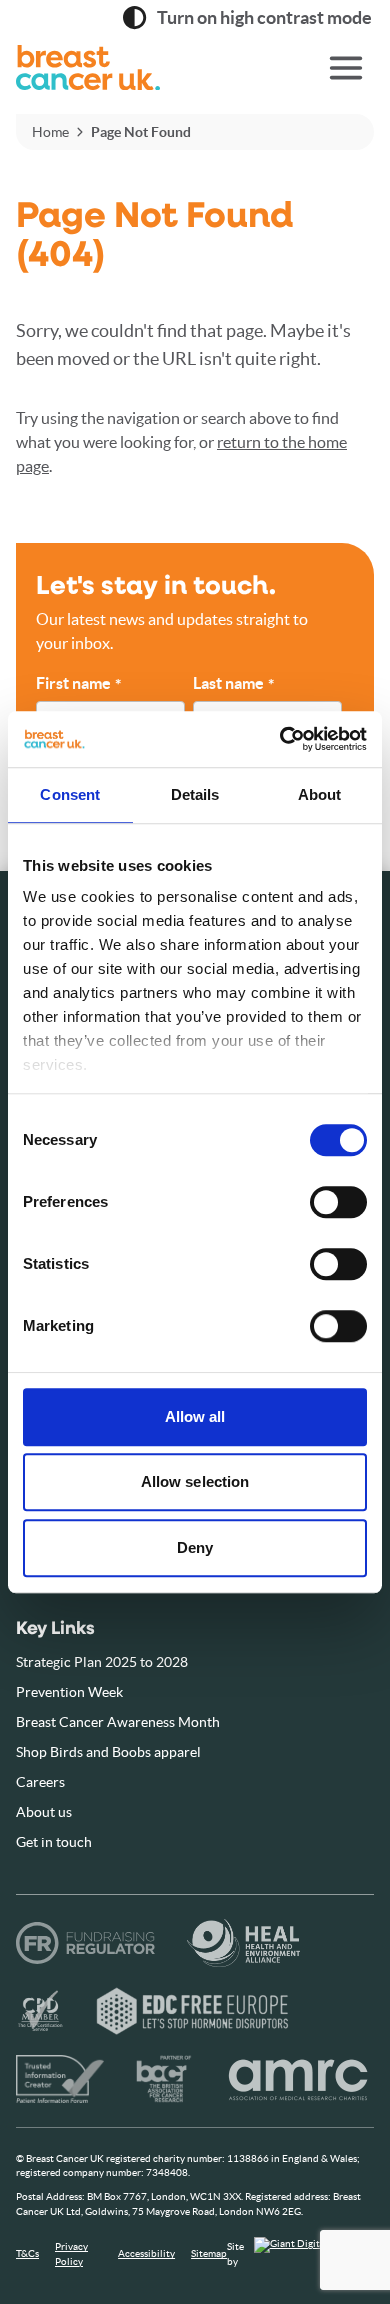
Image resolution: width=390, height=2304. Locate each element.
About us (44, 1812)
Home (50, 132)
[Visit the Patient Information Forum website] (60, 2079)
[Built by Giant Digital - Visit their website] (314, 2254)
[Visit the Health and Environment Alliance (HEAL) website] (243, 1943)
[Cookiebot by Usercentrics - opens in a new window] (280, 739)
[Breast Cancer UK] (135, 68)
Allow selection (195, 1481)
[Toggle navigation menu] (346, 68)
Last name (233, 684)
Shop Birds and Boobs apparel (108, 1752)
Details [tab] (195, 794)
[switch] (318, 1194)
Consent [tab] (70, 794)
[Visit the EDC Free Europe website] (192, 2011)
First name (78, 684)
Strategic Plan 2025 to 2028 (102, 1662)
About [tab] (320, 794)
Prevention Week (69, 1692)
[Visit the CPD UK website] (40, 2011)
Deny (195, 1547)
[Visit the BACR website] (164, 2079)
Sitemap (209, 2253)
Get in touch (54, 1842)
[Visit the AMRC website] (299, 2079)
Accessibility (146, 2253)
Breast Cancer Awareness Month (118, 1722)
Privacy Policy (71, 2253)
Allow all (195, 1416)
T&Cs (27, 2253)
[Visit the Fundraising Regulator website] (85, 1943)
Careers (40, 1782)
